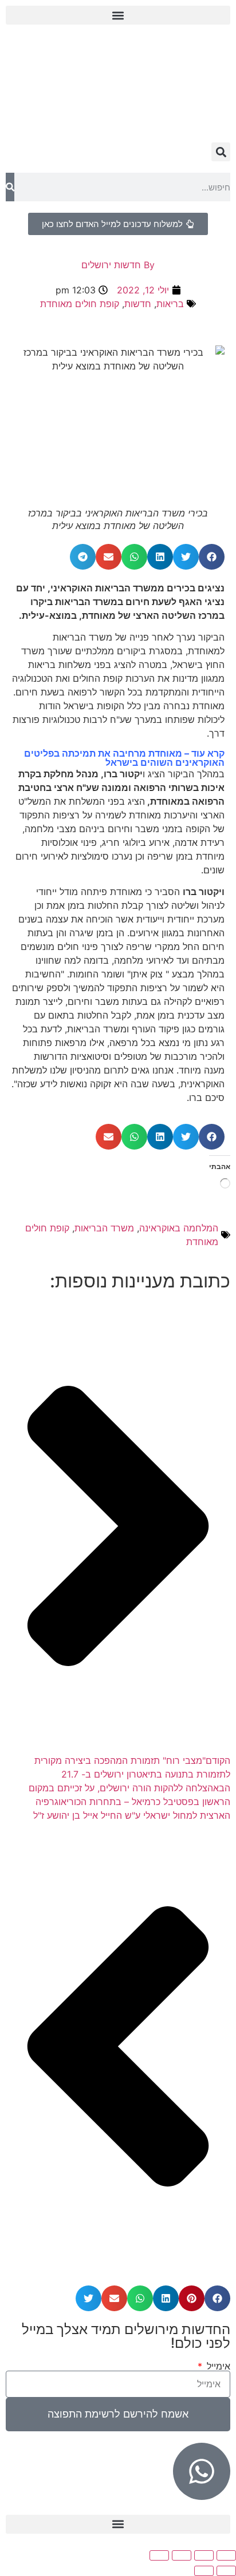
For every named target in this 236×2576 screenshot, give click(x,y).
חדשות (138, 304)
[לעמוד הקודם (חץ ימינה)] (226, 2571)
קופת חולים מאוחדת (80, 304)
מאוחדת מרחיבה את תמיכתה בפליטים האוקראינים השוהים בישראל (124, 758)
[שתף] (182, 2555)
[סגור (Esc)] (159, 2555)
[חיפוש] (10, 187)
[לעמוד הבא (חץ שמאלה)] (204, 2571)
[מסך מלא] (204, 2555)
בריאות (170, 304)
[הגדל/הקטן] (226, 2555)
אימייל (217, 2366)
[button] (118, 15)
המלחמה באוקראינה (179, 1228)
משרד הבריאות (104, 1228)
